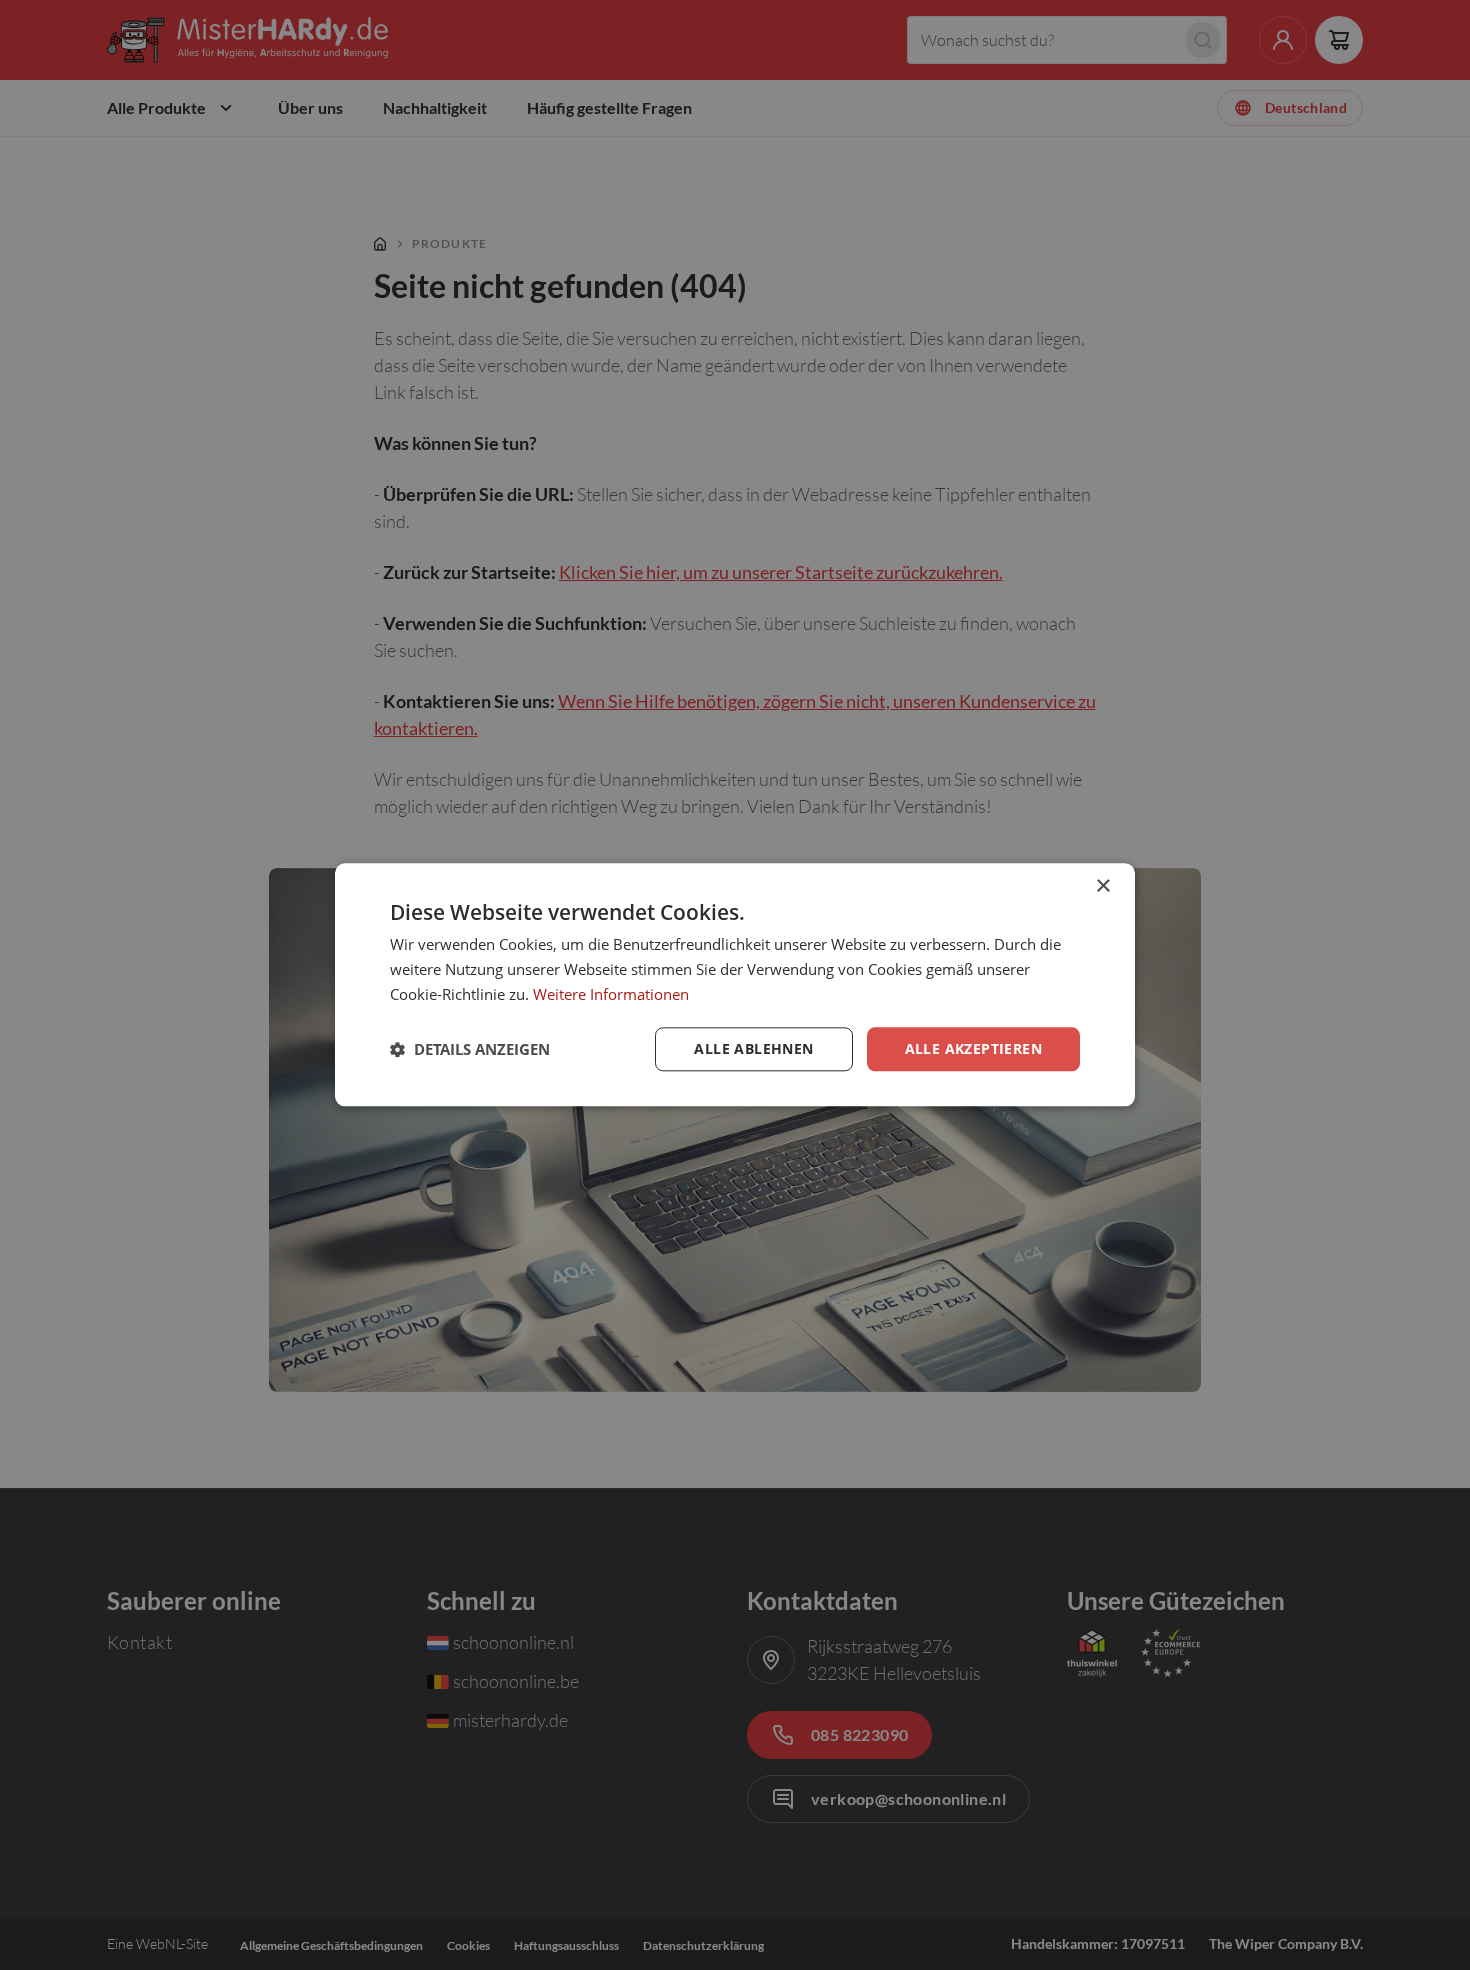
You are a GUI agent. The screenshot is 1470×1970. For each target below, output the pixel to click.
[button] (470, 1049)
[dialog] (735, 984)
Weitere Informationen (611, 994)
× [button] (1102, 886)
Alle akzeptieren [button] (973, 1048)
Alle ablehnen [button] (753, 1048)
